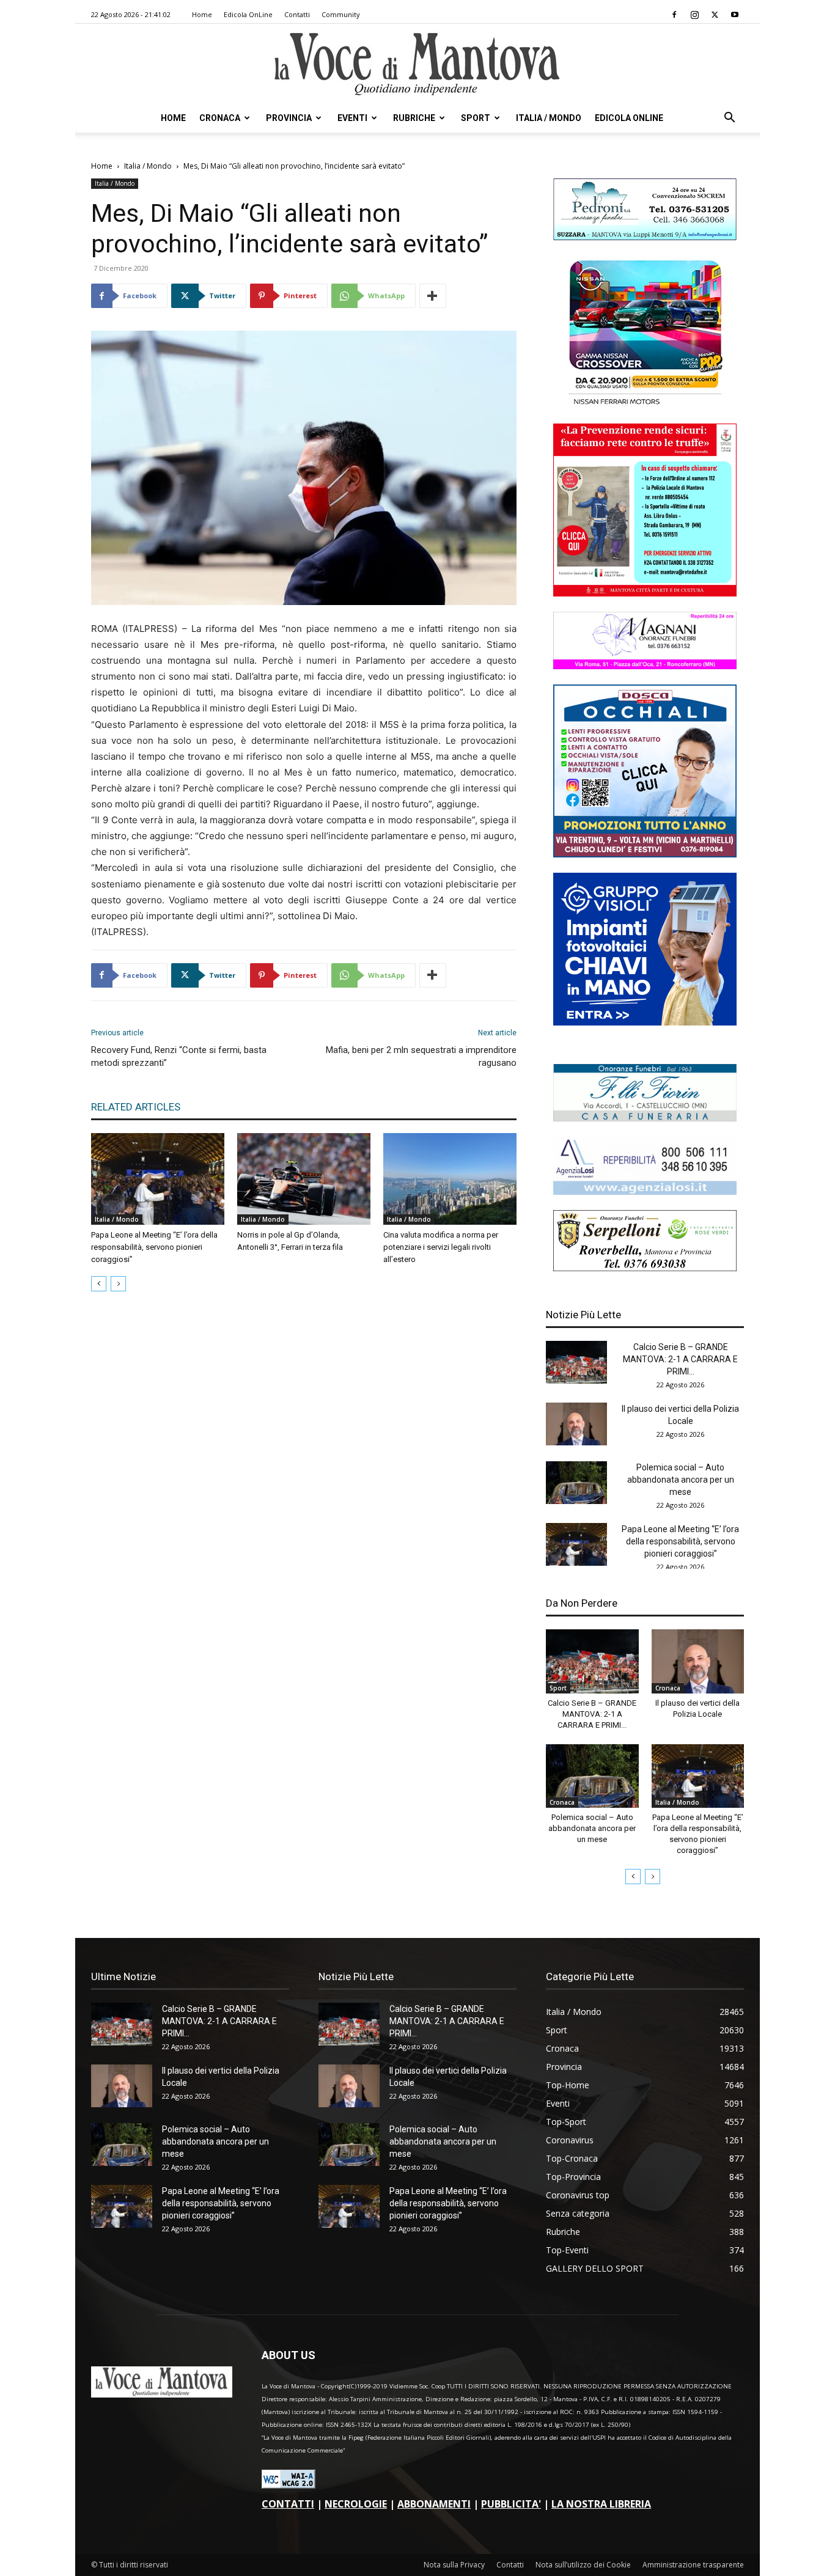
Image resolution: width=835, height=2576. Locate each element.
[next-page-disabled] (118, 1284)
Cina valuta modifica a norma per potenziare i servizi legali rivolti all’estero (441, 1247)
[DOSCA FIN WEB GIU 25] (645, 854)
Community (341, 14)
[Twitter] (715, 15)
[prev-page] (99, 1284)
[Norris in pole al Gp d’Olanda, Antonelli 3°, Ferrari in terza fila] (304, 1179)
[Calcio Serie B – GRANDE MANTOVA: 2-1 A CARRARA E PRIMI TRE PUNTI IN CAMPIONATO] (576, 1362)
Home (202, 14)
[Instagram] (694, 15)
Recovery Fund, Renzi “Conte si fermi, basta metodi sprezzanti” (179, 1056)
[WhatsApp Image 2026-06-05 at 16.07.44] (645, 405)
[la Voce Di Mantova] (417, 64)
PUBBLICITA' (511, 2504)
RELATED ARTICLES (136, 1107)
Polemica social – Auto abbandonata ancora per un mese (681, 1480)
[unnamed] (645, 1191)
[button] (729, 119)
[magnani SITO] (645, 666)
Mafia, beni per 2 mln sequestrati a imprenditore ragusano (421, 1056)
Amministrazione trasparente (693, 2565)
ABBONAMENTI (434, 2504)
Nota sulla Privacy (454, 2565)
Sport (476, 118)
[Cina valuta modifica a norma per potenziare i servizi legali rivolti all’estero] (450, 1179)
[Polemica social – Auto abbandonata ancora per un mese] (576, 1483)
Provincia (289, 118)
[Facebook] (674, 15)
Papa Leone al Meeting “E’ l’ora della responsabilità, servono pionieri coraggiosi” (154, 1247)
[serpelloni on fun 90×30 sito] (645, 1268)
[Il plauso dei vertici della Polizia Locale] (576, 1424)
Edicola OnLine (248, 14)
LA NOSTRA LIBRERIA (601, 2504)
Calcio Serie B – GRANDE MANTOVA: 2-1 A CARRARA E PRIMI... (680, 1359)
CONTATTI (288, 2504)
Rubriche (414, 118)
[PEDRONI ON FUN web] (645, 237)
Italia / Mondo (549, 118)
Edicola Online (629, 118)
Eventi (352, 118)
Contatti (297, 14)
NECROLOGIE (356, 2504)
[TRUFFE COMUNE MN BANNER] (645, 593)
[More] (433, 296)
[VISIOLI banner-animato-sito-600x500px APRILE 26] (645, 1022)
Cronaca (220, 118)
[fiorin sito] (645, 1118)
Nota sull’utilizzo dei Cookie (583, 2565)
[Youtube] (735, 15)
